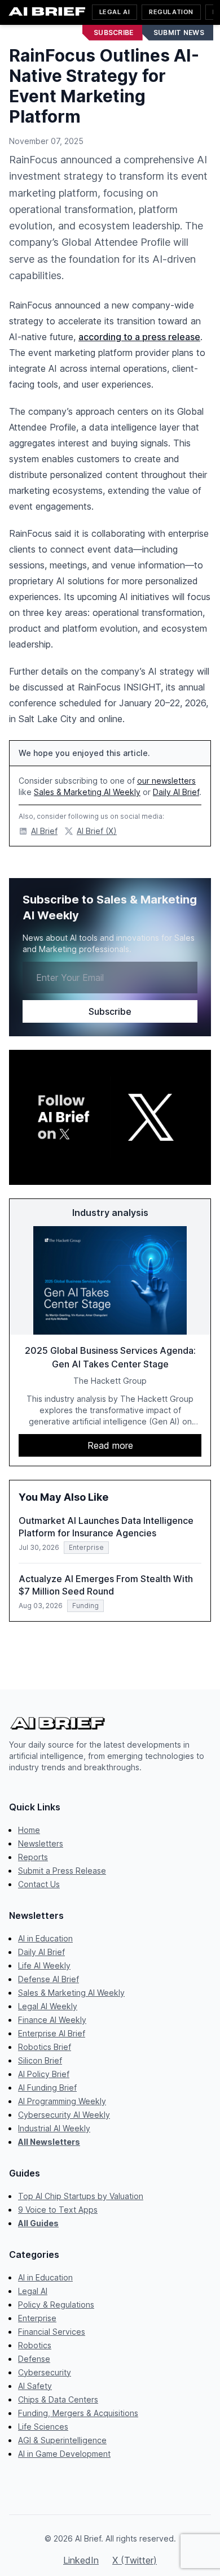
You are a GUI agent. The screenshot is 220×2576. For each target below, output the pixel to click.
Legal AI (115, 12)
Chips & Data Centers (58, 2399)
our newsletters (166, 781)
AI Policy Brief (44, 2074)
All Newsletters (49, 2142)
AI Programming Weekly (62, 2101)
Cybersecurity (45, 2372)
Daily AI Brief (176, 792)
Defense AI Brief (49, 1979)
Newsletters (41, 1843)
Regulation (171, 12)
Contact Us (39, 1884)
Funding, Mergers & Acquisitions (78, 2413)
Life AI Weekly (44, 1965)
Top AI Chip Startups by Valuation (81, 2196)
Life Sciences (43, 2427)
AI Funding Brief (47, 2088)
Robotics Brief (45, 2047)
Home (29, 1830)
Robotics (35, 2345)
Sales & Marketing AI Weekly (87, 792)
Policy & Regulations (56, 2305)
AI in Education (45, 1938)
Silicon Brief (40, 2060)
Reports (33, 1857)
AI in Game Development (64, 2454)
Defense (34, 2359)
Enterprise (37, 2318)
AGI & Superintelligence (62, 2440)
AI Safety (35, 2386)
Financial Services (52, 2332)
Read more (110, 1445)
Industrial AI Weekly (54, 2128)
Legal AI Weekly (48, 2006)
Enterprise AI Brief (52, 2033)
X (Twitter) (135, 2560)
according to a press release (139, 337)
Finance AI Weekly (52, 2020)
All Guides (38, 2223)
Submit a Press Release (62, 1871)
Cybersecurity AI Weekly (64, 2115)
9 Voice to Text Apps (58, 2210)
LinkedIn (81, 2560)
